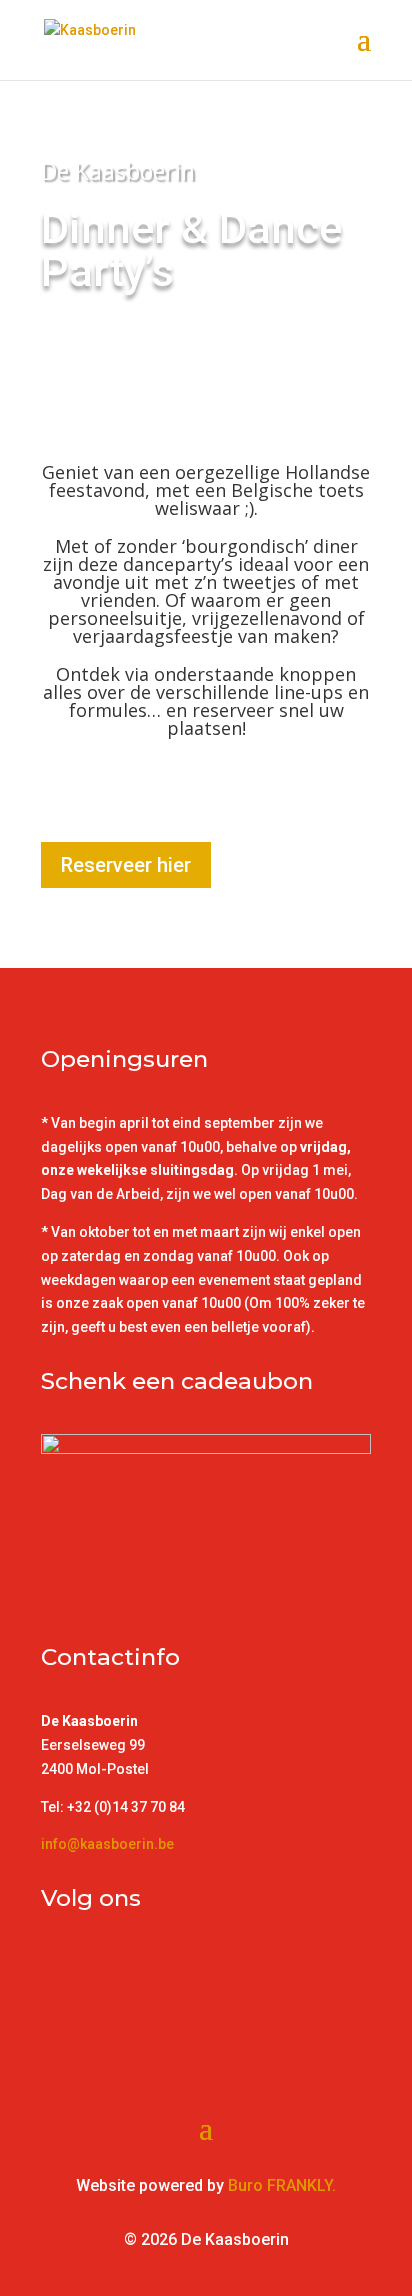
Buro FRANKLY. (282, 2185)
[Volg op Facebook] (57, 1966)
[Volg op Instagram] (97, 1966)
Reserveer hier (126, 865)
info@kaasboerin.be (107, 1844)
